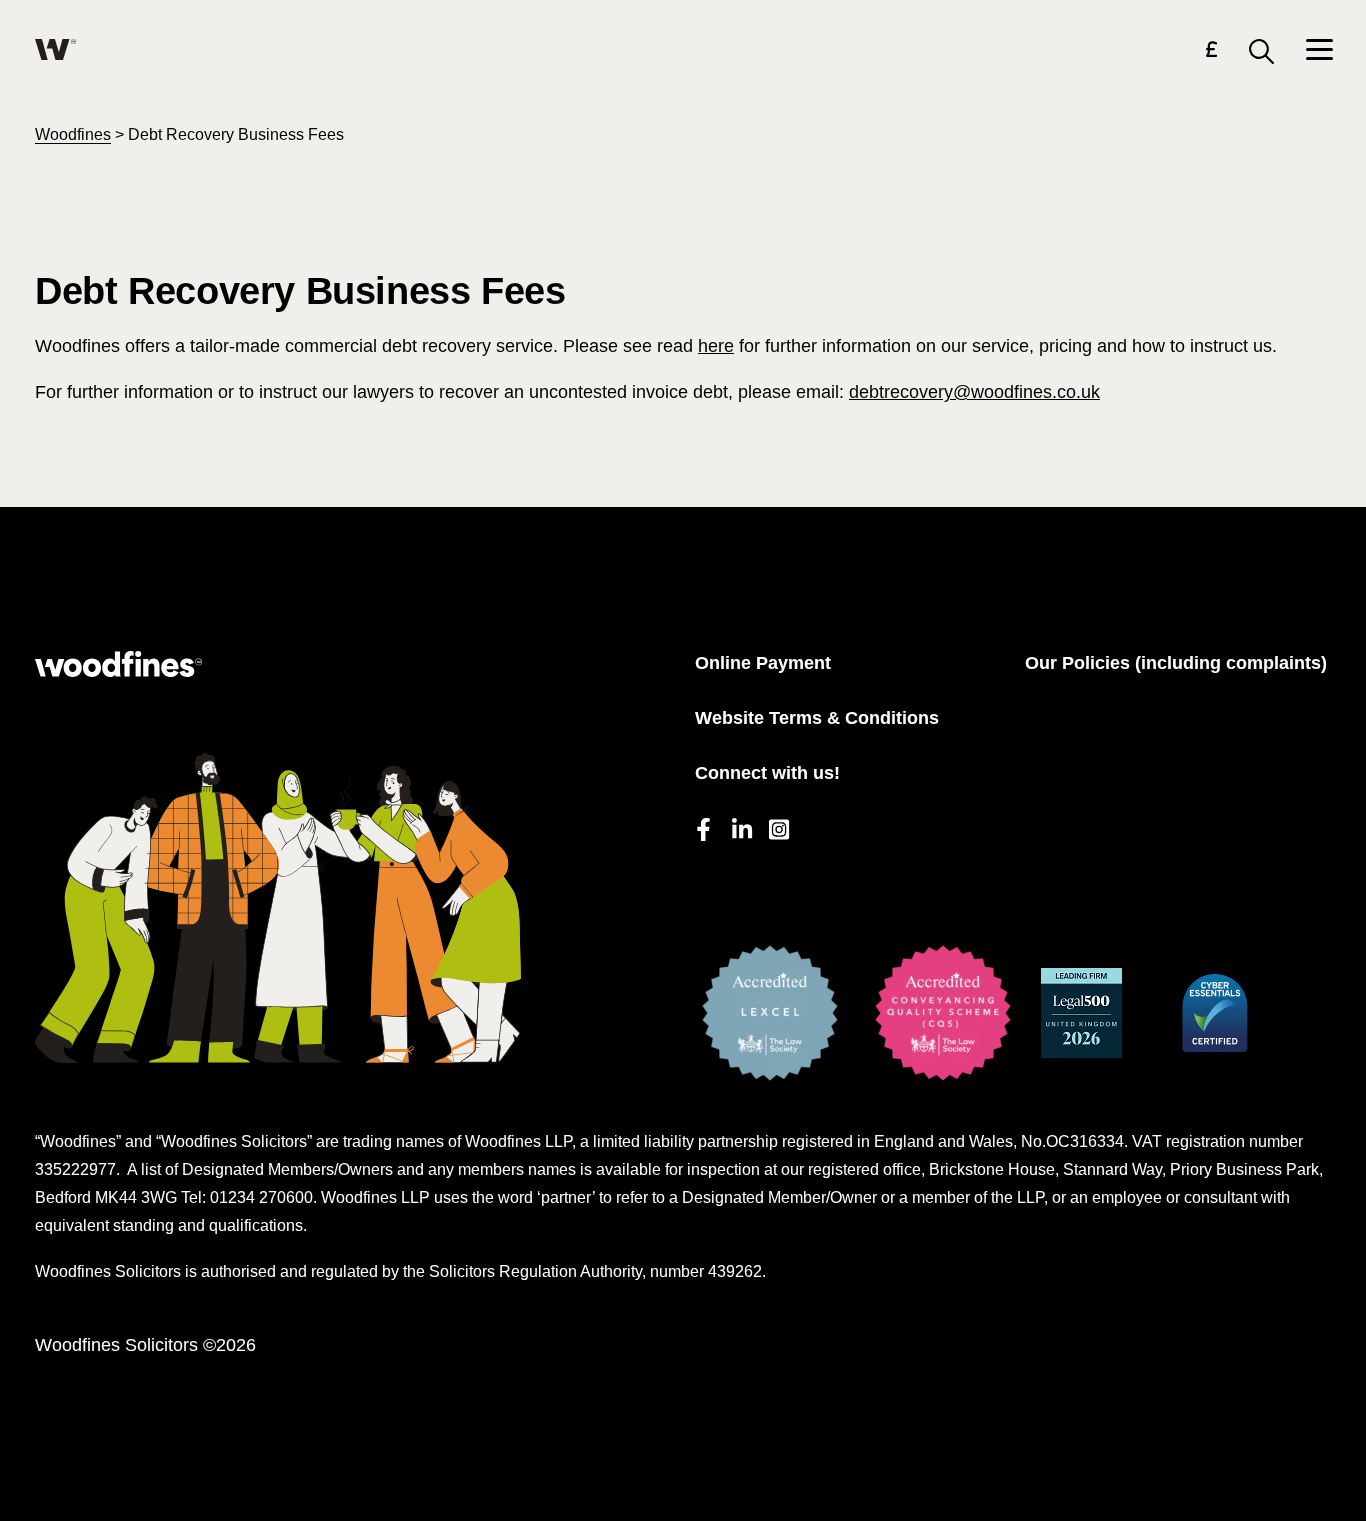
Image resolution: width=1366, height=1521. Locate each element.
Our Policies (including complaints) (1176, 663)
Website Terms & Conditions (817, 718)
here (716, 346)
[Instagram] (777, 826)
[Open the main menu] (1318, 51)
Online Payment (763, 663)
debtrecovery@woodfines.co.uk (974, 392)
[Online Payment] (1211, 52)
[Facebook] (703, 826)
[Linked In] (740, 826)
